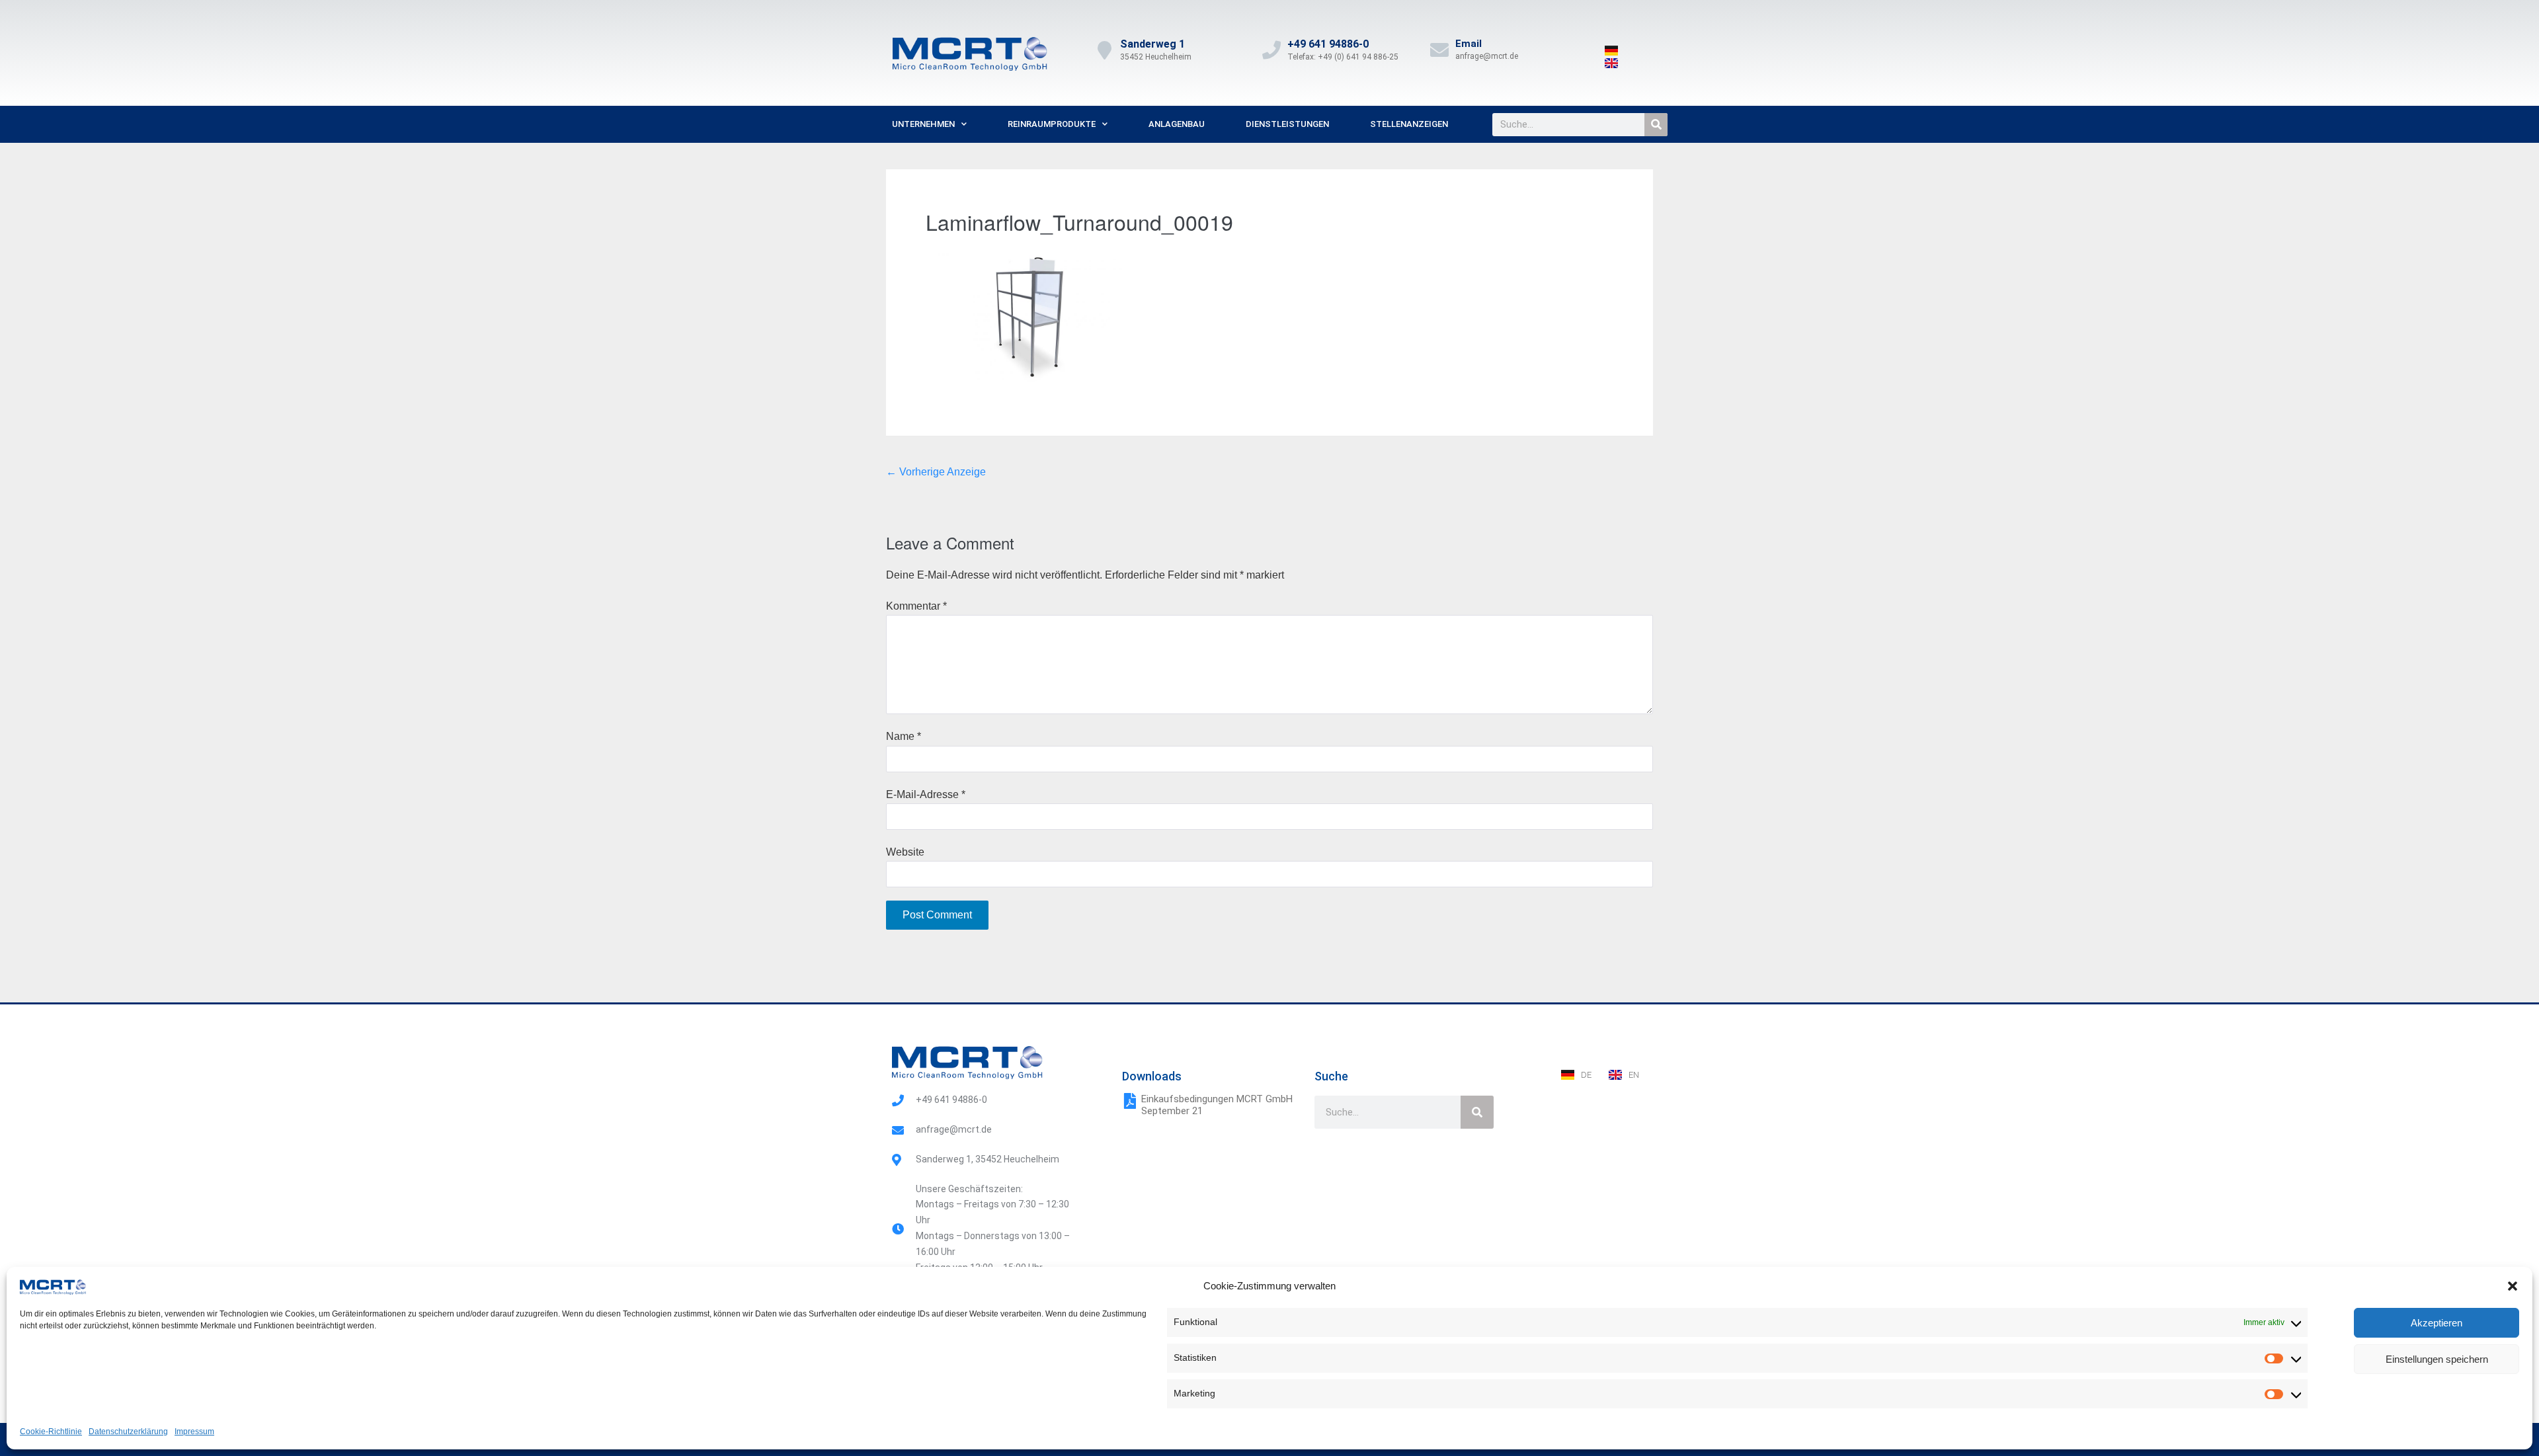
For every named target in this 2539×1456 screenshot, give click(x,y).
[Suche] (1656, 125)
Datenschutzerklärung (128, 1432)
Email (1469, 44)
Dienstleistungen (1287, 124)
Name (904, 736)
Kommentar (916, 606)
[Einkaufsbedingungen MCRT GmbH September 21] (1130, 1101)
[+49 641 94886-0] (1271, 50)
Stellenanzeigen (1409, 124)
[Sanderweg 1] (1104, 50)
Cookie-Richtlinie (51, 1432)
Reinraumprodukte (1052, 124)
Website (905, 852)
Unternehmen (923, 124)
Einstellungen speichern (2437, 1359)
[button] (2513, 1286)
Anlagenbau (1177, 124)
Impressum (194, 1432)
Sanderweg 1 (1152, 44)
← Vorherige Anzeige (936, 472)
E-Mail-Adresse (926, 794)
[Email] (1439, 50)
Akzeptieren (2437, 1323)
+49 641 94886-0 (1328, 44)
